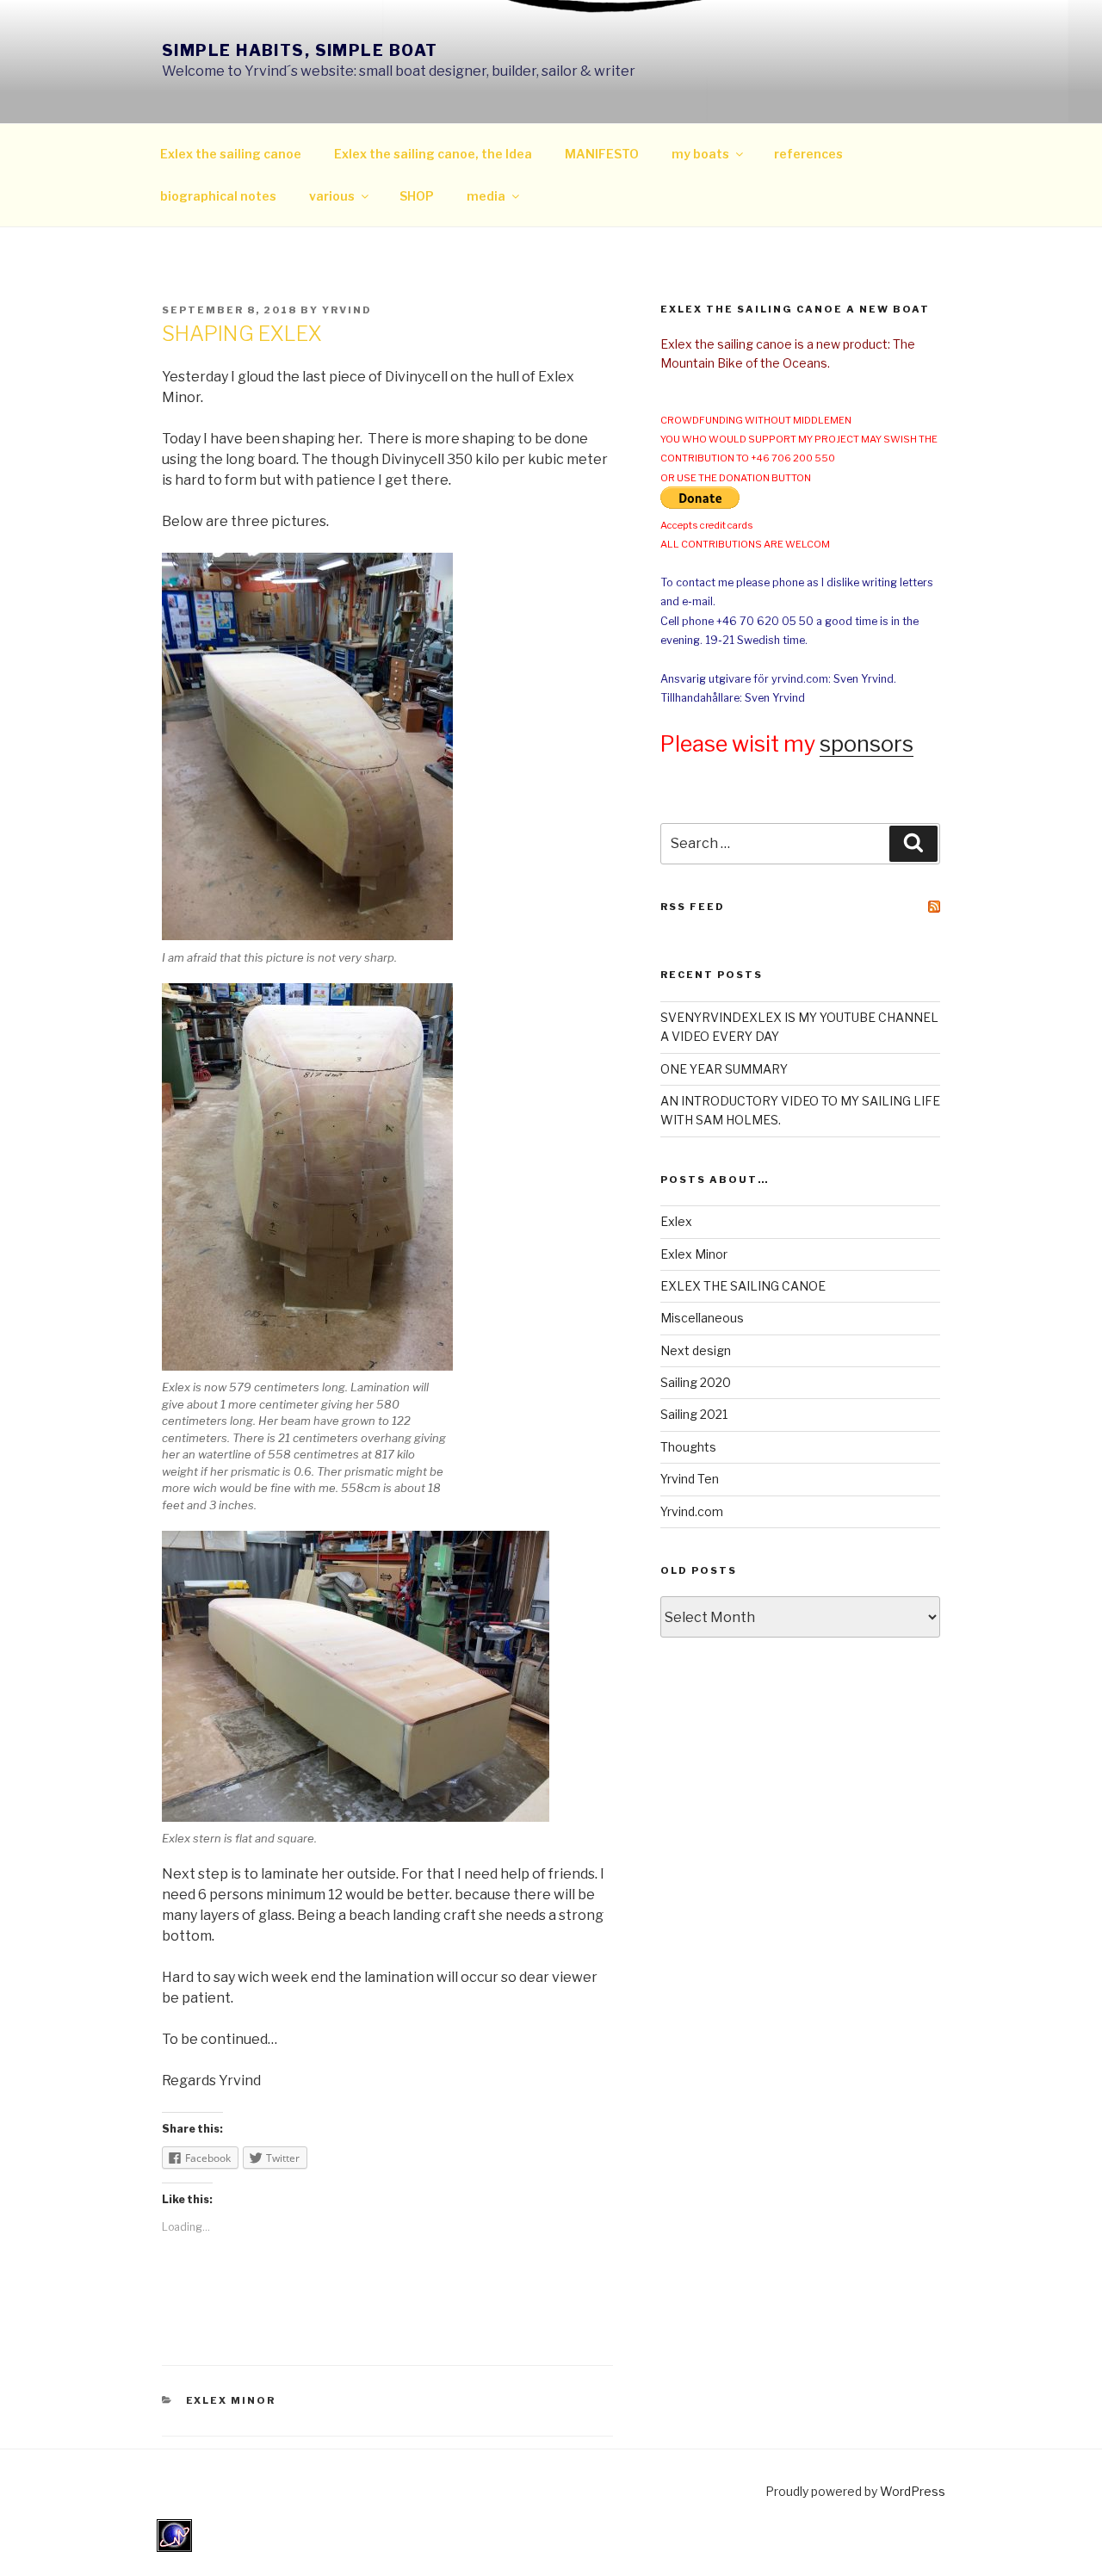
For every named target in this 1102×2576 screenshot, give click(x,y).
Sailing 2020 (696, 1382)
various (332, 196)
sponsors (867, 744)
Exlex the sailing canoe (231, 154)
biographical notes (218, 196)
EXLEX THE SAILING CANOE (743, 1286)
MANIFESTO (602, 154)
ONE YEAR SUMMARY (724, 1069)
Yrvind (347, 310)
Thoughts (688, 1447)
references (808, 154)
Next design (696, 1350)
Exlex (676, 1221)
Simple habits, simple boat (300, 50)
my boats (700, 154)
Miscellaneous (702, 1318)
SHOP (417, 196)
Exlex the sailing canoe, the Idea (433, 154)
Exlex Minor (231, 2400)
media (486, 196)
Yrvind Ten (690, 1479)
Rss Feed (693, 907)
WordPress (913, 2491)
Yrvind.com (692, 1511)
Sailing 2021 (694, 1414)
